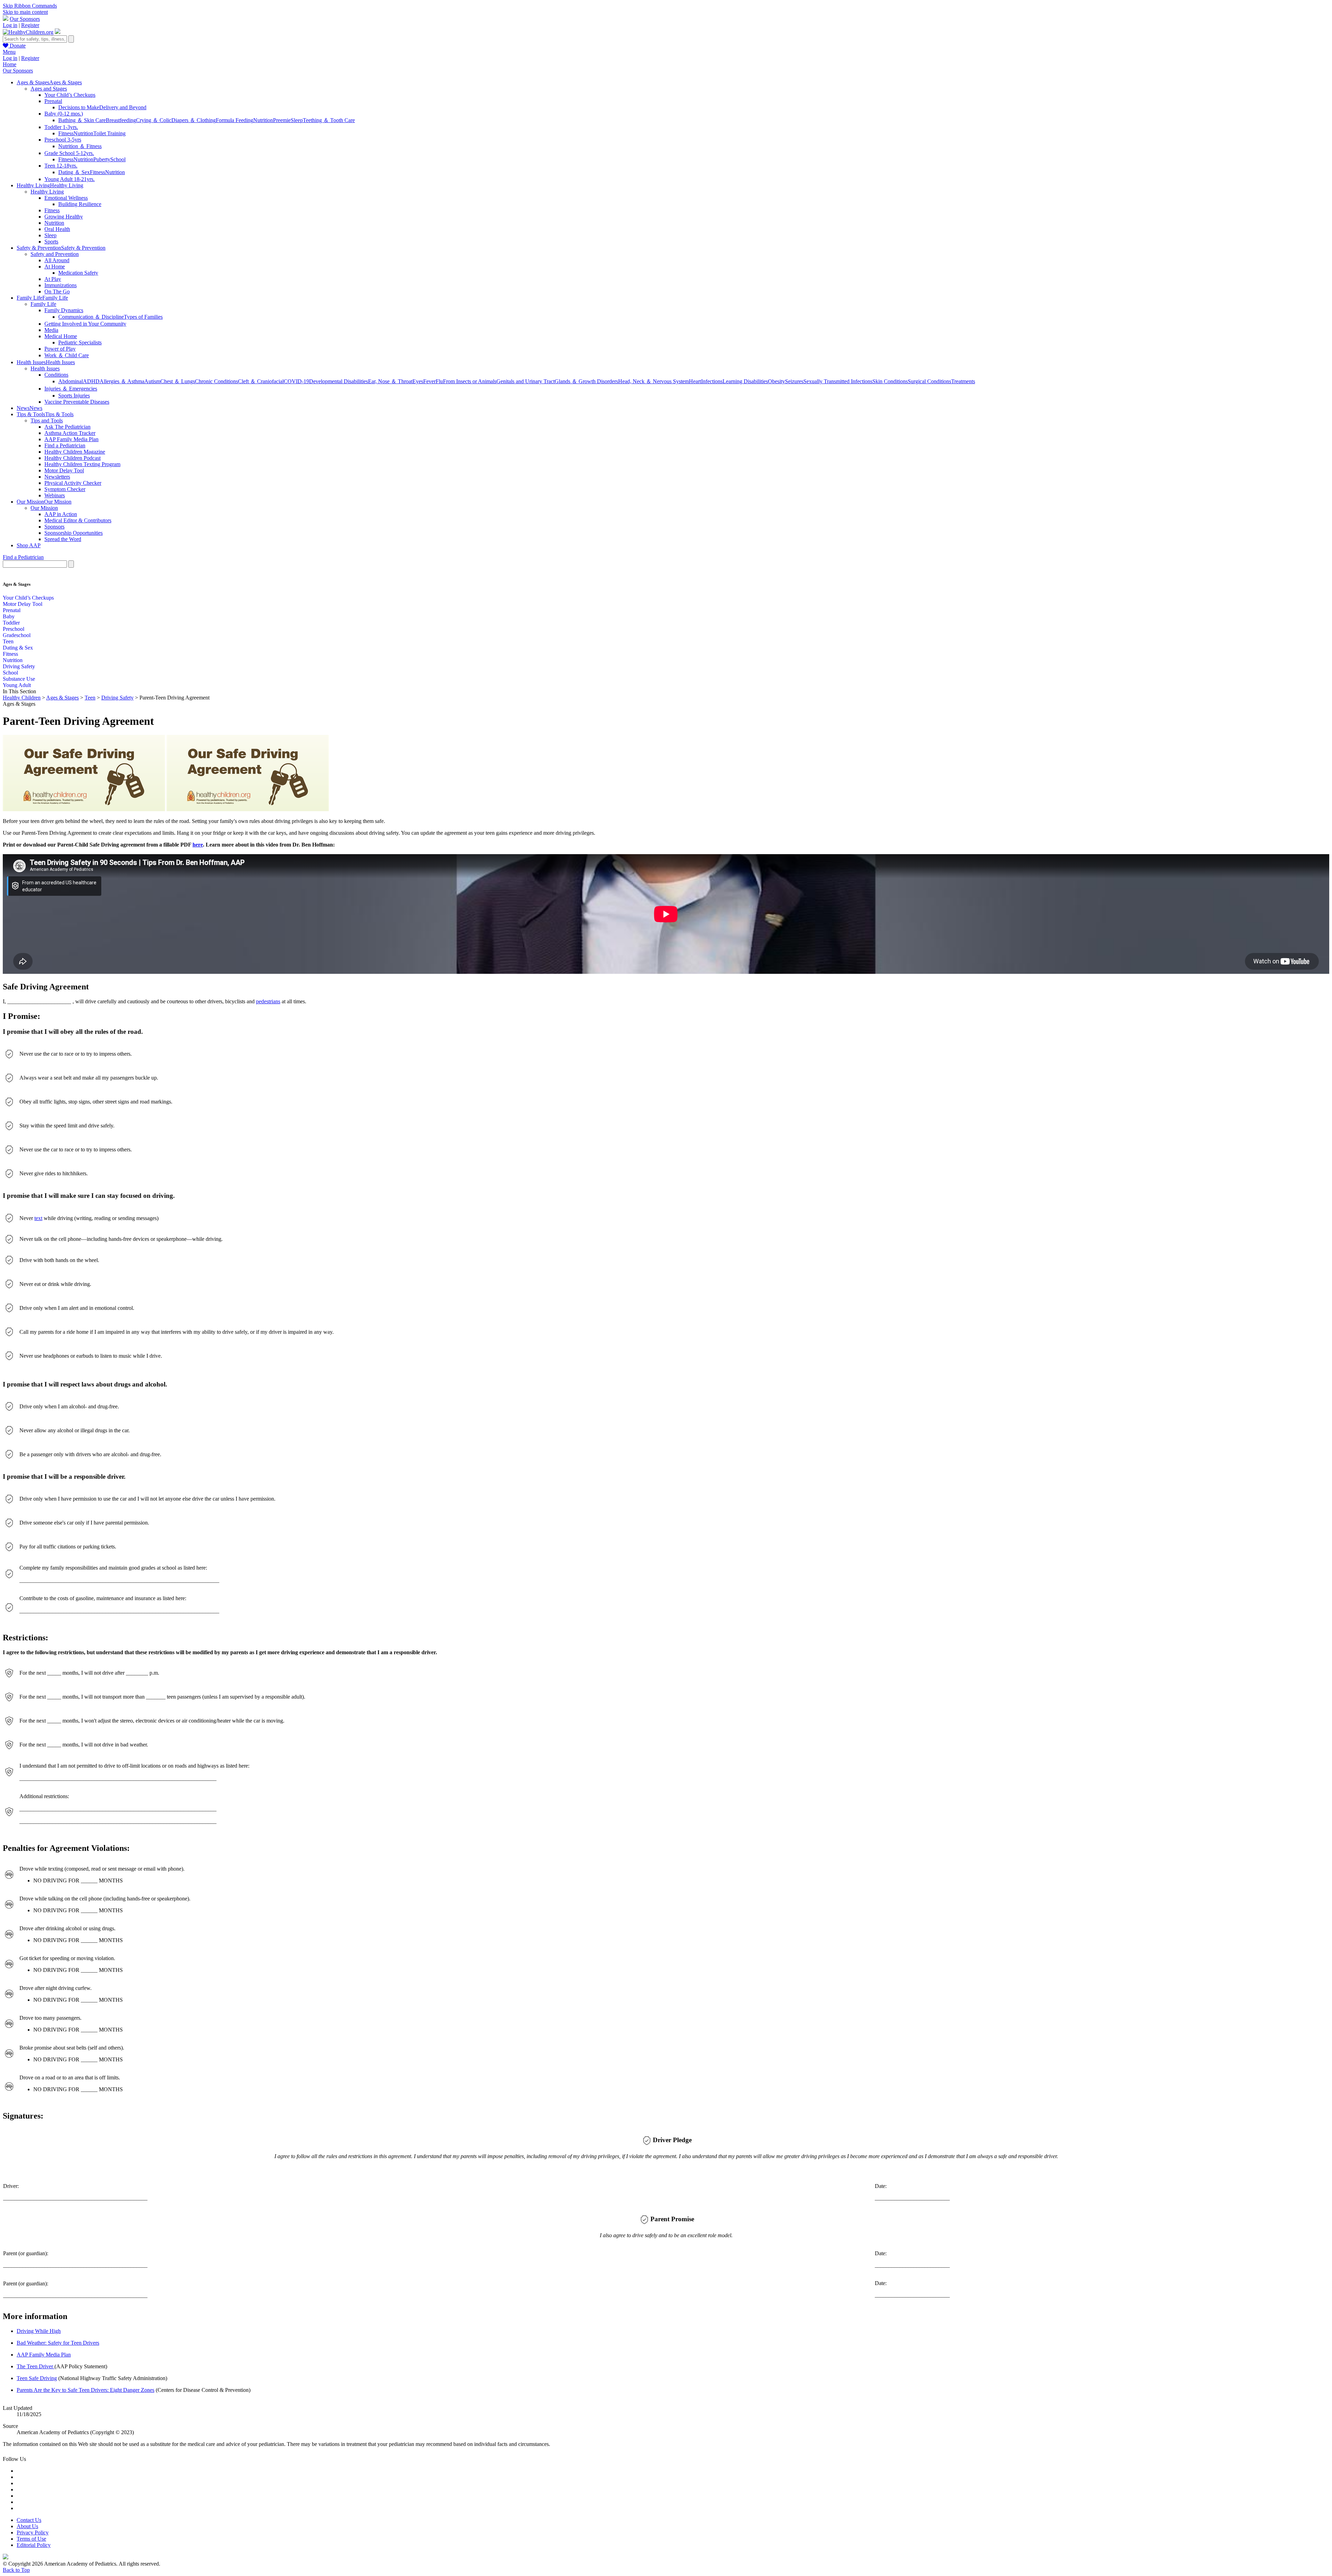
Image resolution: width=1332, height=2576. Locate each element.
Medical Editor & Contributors (78, 520)
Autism (152, 381)
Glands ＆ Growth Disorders (586, 381)
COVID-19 (296, 381)
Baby (9, 616)
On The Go (57, 291)
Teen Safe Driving (37, 2378)
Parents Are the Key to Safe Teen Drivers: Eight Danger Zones (86, 2390)
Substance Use (19, 679)
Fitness (66, 133)
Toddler (11, 623)
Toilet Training (109, 133)
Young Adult (17, 685)
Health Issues (45, 368)
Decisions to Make (79, 107)
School (118, 159)
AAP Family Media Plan (71, 439)
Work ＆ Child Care (67, 355)
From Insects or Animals (470, 381)
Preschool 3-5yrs (63, 140)
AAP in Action (61, 514)
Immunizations (61, 285)
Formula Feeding (234, 120)
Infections (712, 381)
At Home (55, 267)
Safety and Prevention (55, 254)
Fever (429, 381)
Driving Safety (19, 666)
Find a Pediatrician (65, 445)
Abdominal (71, 381)
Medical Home (61, 336)
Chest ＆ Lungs (178, 381)
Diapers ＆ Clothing (194, 120)
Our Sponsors (25, 19)
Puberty (102, 159)
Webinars (55, 495)
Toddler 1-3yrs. (61, 127)
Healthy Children (22, 698)
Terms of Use (31, 2539)
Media (51, 330)
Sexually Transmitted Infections (838, 381)
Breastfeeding (121, 120)
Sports (51, 242)
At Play (53, 279)
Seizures (794, 381)
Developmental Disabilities (339, 381)
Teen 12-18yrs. (61, 166)
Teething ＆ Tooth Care (329, 120)
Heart (695, 381)
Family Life (43, 304)
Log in (10, 25)
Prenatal (53, 101)
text (38, 1218)
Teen (8, 641)
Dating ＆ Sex (74, 172)
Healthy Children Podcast (72, 458)
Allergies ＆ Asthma (122, 381)
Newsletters (57, 477)
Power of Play (60, 349)
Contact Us (29, 2520)
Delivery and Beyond (123, 107)
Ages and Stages (49, 89)
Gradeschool (17, 635)
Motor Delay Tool (64, 470)
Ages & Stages (62, 698)
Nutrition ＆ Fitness (80, 146)
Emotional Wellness (66, 198)
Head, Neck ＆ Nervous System (654, 381)
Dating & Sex (18, 648)
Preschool (14, 629)
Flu (439, 381)
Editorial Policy (34, 2545)
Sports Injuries (74, 396)
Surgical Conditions (929, 381)
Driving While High (39, 2331)
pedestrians (268, 1001)
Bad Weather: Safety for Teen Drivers (58, 2343)
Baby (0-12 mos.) (64, 114)
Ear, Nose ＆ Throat (390, 381)
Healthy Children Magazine (75, 452)
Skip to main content (25, 12)
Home (10, 64)
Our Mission (44, 508)
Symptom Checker (65, 489)
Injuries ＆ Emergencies (71, 389)
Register (30, 25)
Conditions (56, 375)
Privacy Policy (33, 2532)
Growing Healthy (64, 217)
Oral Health (57, 229)
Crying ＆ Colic (154, 120)
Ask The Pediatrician (67, 427)
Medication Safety (78, 273)
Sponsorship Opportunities (74, 533)
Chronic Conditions (216, 381)
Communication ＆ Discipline (91, 317)
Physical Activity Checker (73, 483)
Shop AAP (29, 545)
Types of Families (143, 317)
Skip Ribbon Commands (30, 6)
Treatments (963, 381)
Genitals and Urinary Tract (526, 381)
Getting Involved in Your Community (85, 324)
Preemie (282, 120)
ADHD (91, 381)
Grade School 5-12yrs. (69, 153)
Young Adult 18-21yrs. (70, 179)
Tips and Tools (47, 420)
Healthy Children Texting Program (82, 464)
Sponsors (54, 527)
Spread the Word (63, 539)
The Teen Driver (36, 2366)
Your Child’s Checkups (70, 95)
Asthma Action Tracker (70, 433)
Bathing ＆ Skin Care (82, 120)
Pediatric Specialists (80, 342)
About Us (27, 2526)
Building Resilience (80, 204)
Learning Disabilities (745, 381)
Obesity (776, 381)
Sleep (297, 120)
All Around (57, 260)
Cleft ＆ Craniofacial (261, 381)
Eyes (418, 381)
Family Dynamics (64, 310)
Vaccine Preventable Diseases (77, 402)
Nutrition (263, 120)
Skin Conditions (890, 381)
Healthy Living (47, 192)
